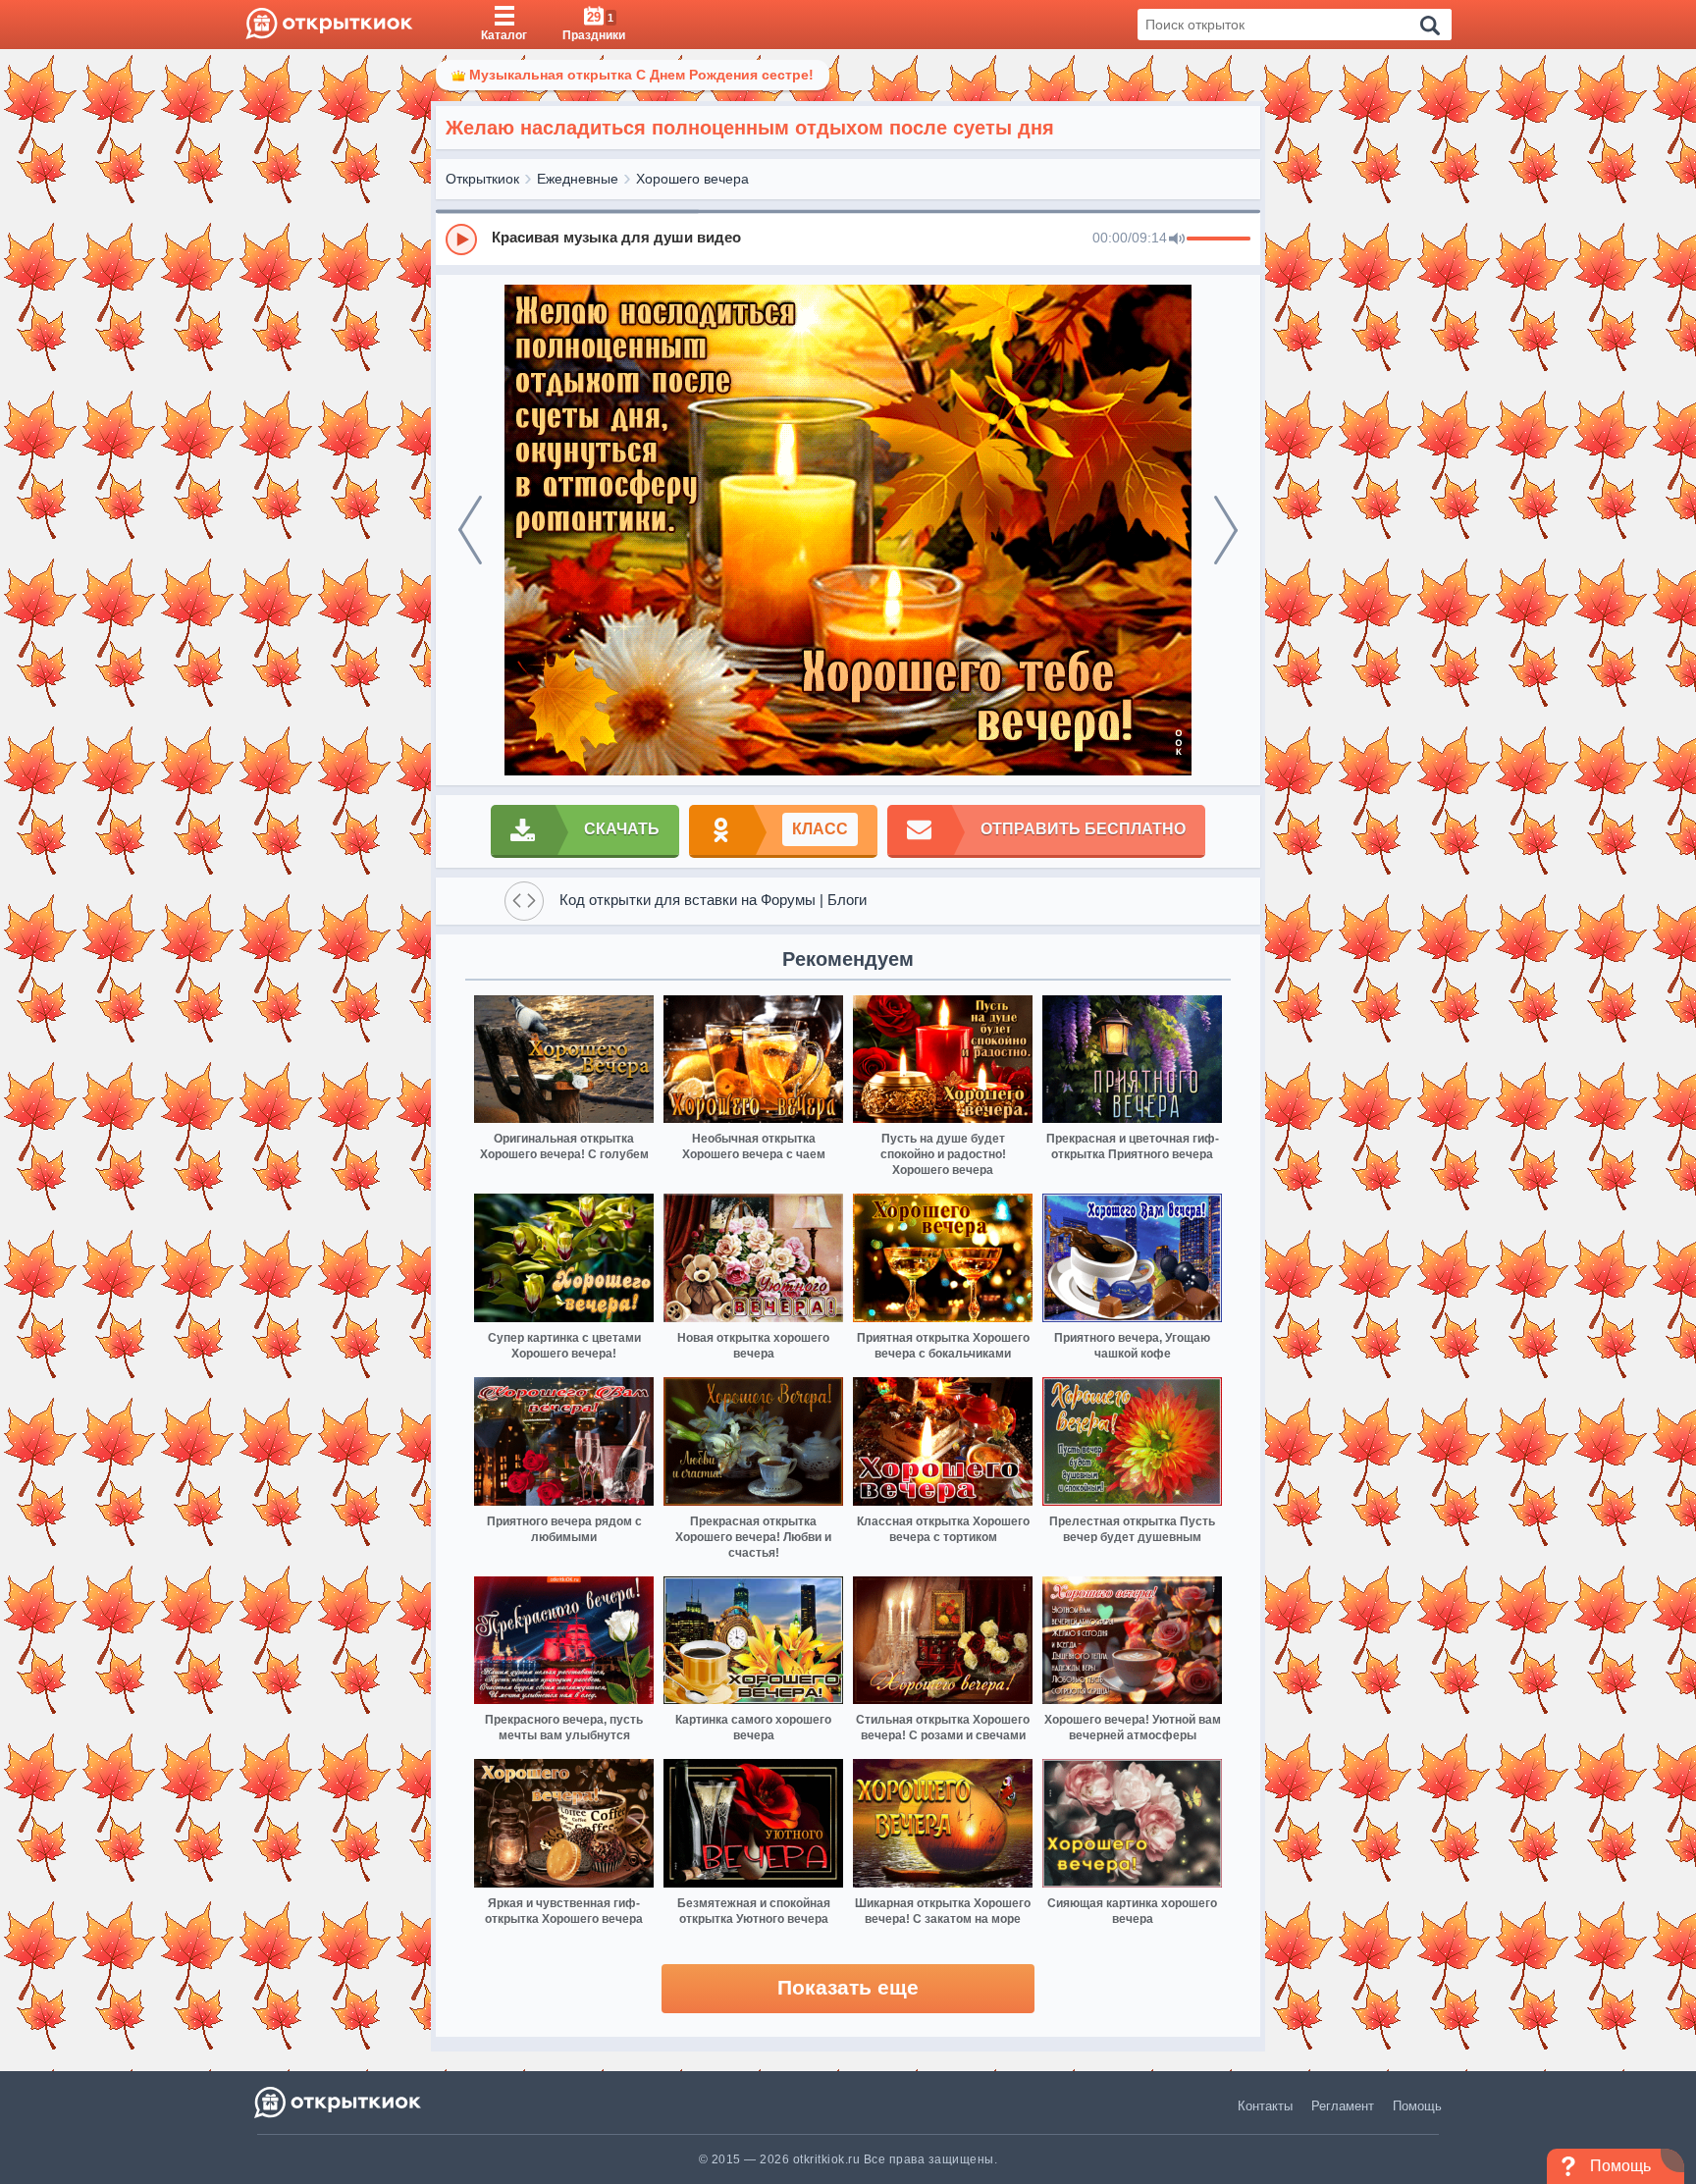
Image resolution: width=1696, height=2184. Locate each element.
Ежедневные (578, 179)
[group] (848, 239)
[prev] (470, 530)
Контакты (1265, 2106)
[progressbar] (1219, 240)
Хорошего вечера (692, 179)
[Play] (461, 240)
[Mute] (1177, 240)
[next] (1226, 530)
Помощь (1417, 2106)
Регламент (1343, 2106)
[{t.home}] (339, 2102)
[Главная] (329, 25)
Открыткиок (482, 179)
